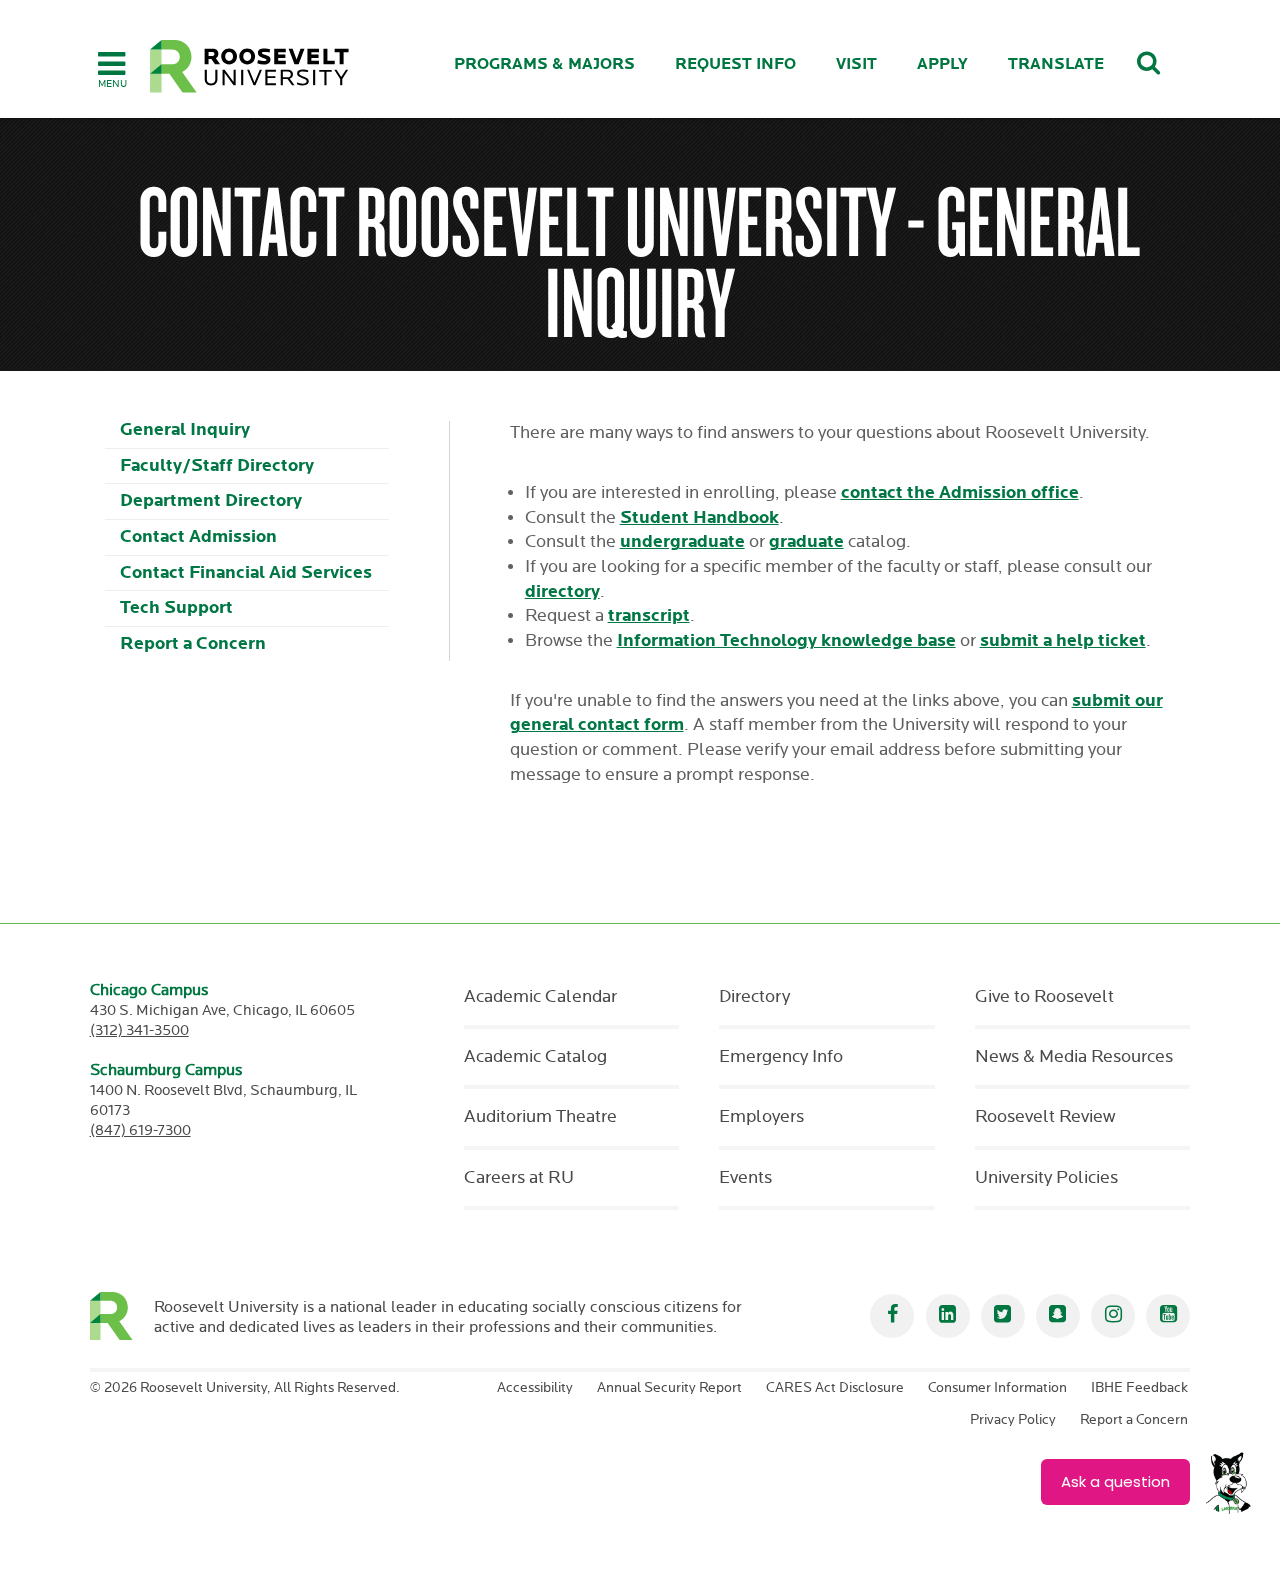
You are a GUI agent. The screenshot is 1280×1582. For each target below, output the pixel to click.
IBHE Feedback (1139, 1388)
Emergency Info (781, 1057)
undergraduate (682, 541)
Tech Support (176, 607)
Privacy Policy (1013, 1420)
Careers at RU (519, 1178)
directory (562, 591)
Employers (761, 1117)
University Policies (1046, 1178)
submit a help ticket (1063, 640)
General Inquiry (185, 429)
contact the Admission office (960, 492)
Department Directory (211, 500)
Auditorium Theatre (540, 1117)
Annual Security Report (669, 1388)
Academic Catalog (535, 1057)
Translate (1056, 64)
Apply (942, 64)
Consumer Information (997, 1388)
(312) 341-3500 (139, 1030)
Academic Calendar (540, 997)
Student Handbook (699, 517)
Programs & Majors (544, 64)
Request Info (735, 64)
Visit (856, 64)
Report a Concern (193, 643)
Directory (754, 997)
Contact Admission (198, 536)
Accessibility (535, 1388)
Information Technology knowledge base (786, 640)
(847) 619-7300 (140, 1130)
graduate (806, 541)
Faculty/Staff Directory (217, 465)
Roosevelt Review (1045, 1117)
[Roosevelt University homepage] (122, 1316)
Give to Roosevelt (1044, 997)
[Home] (250, 66)
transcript (649, 615)
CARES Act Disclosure (835, 1388)
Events (745, 1178)
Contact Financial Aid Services (246, 572)
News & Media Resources (1074, 1057)
